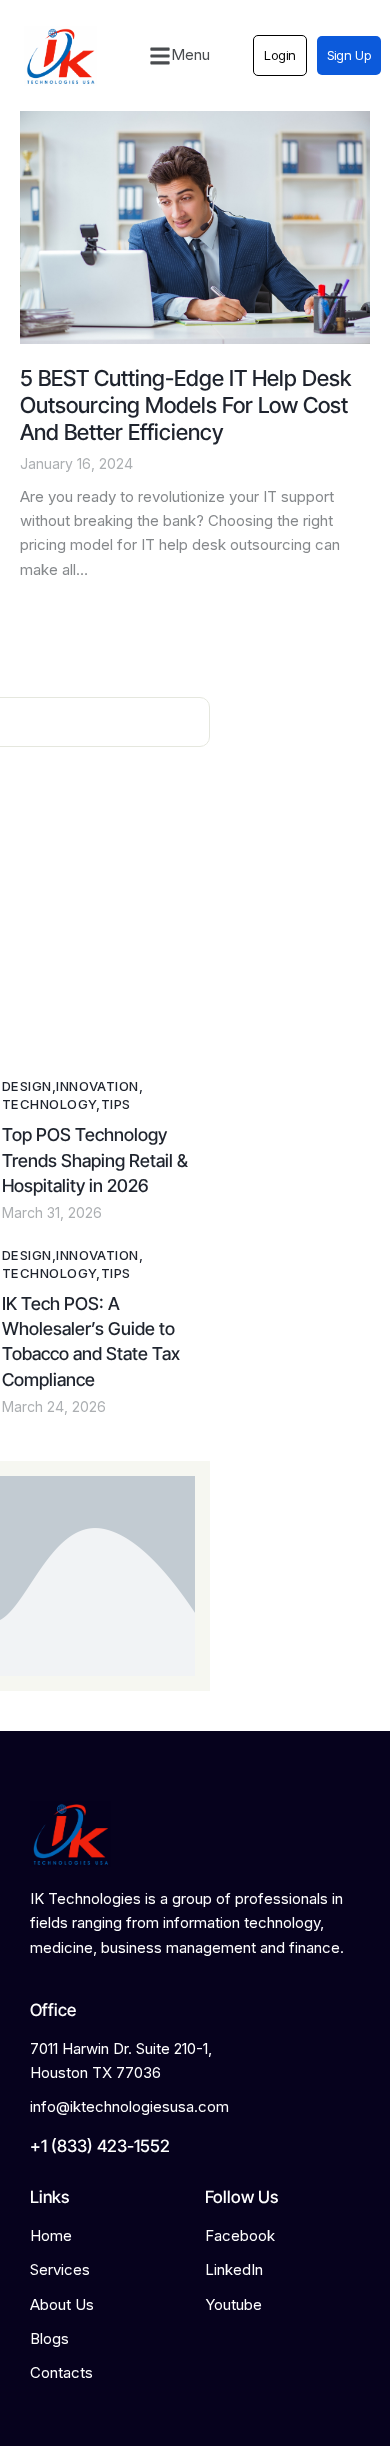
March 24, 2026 (54, 1406)
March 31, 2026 (52, 1212)
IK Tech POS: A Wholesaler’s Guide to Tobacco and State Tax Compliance (91, 1341)
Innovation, (99, 1086)
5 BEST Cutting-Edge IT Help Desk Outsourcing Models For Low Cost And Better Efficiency (185, 404)
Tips (116, 1104)
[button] (179, 55)
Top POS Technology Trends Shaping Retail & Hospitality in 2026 (95, 1160)
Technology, (51, 1104)
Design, (29, 1086)
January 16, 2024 (76, 463)
